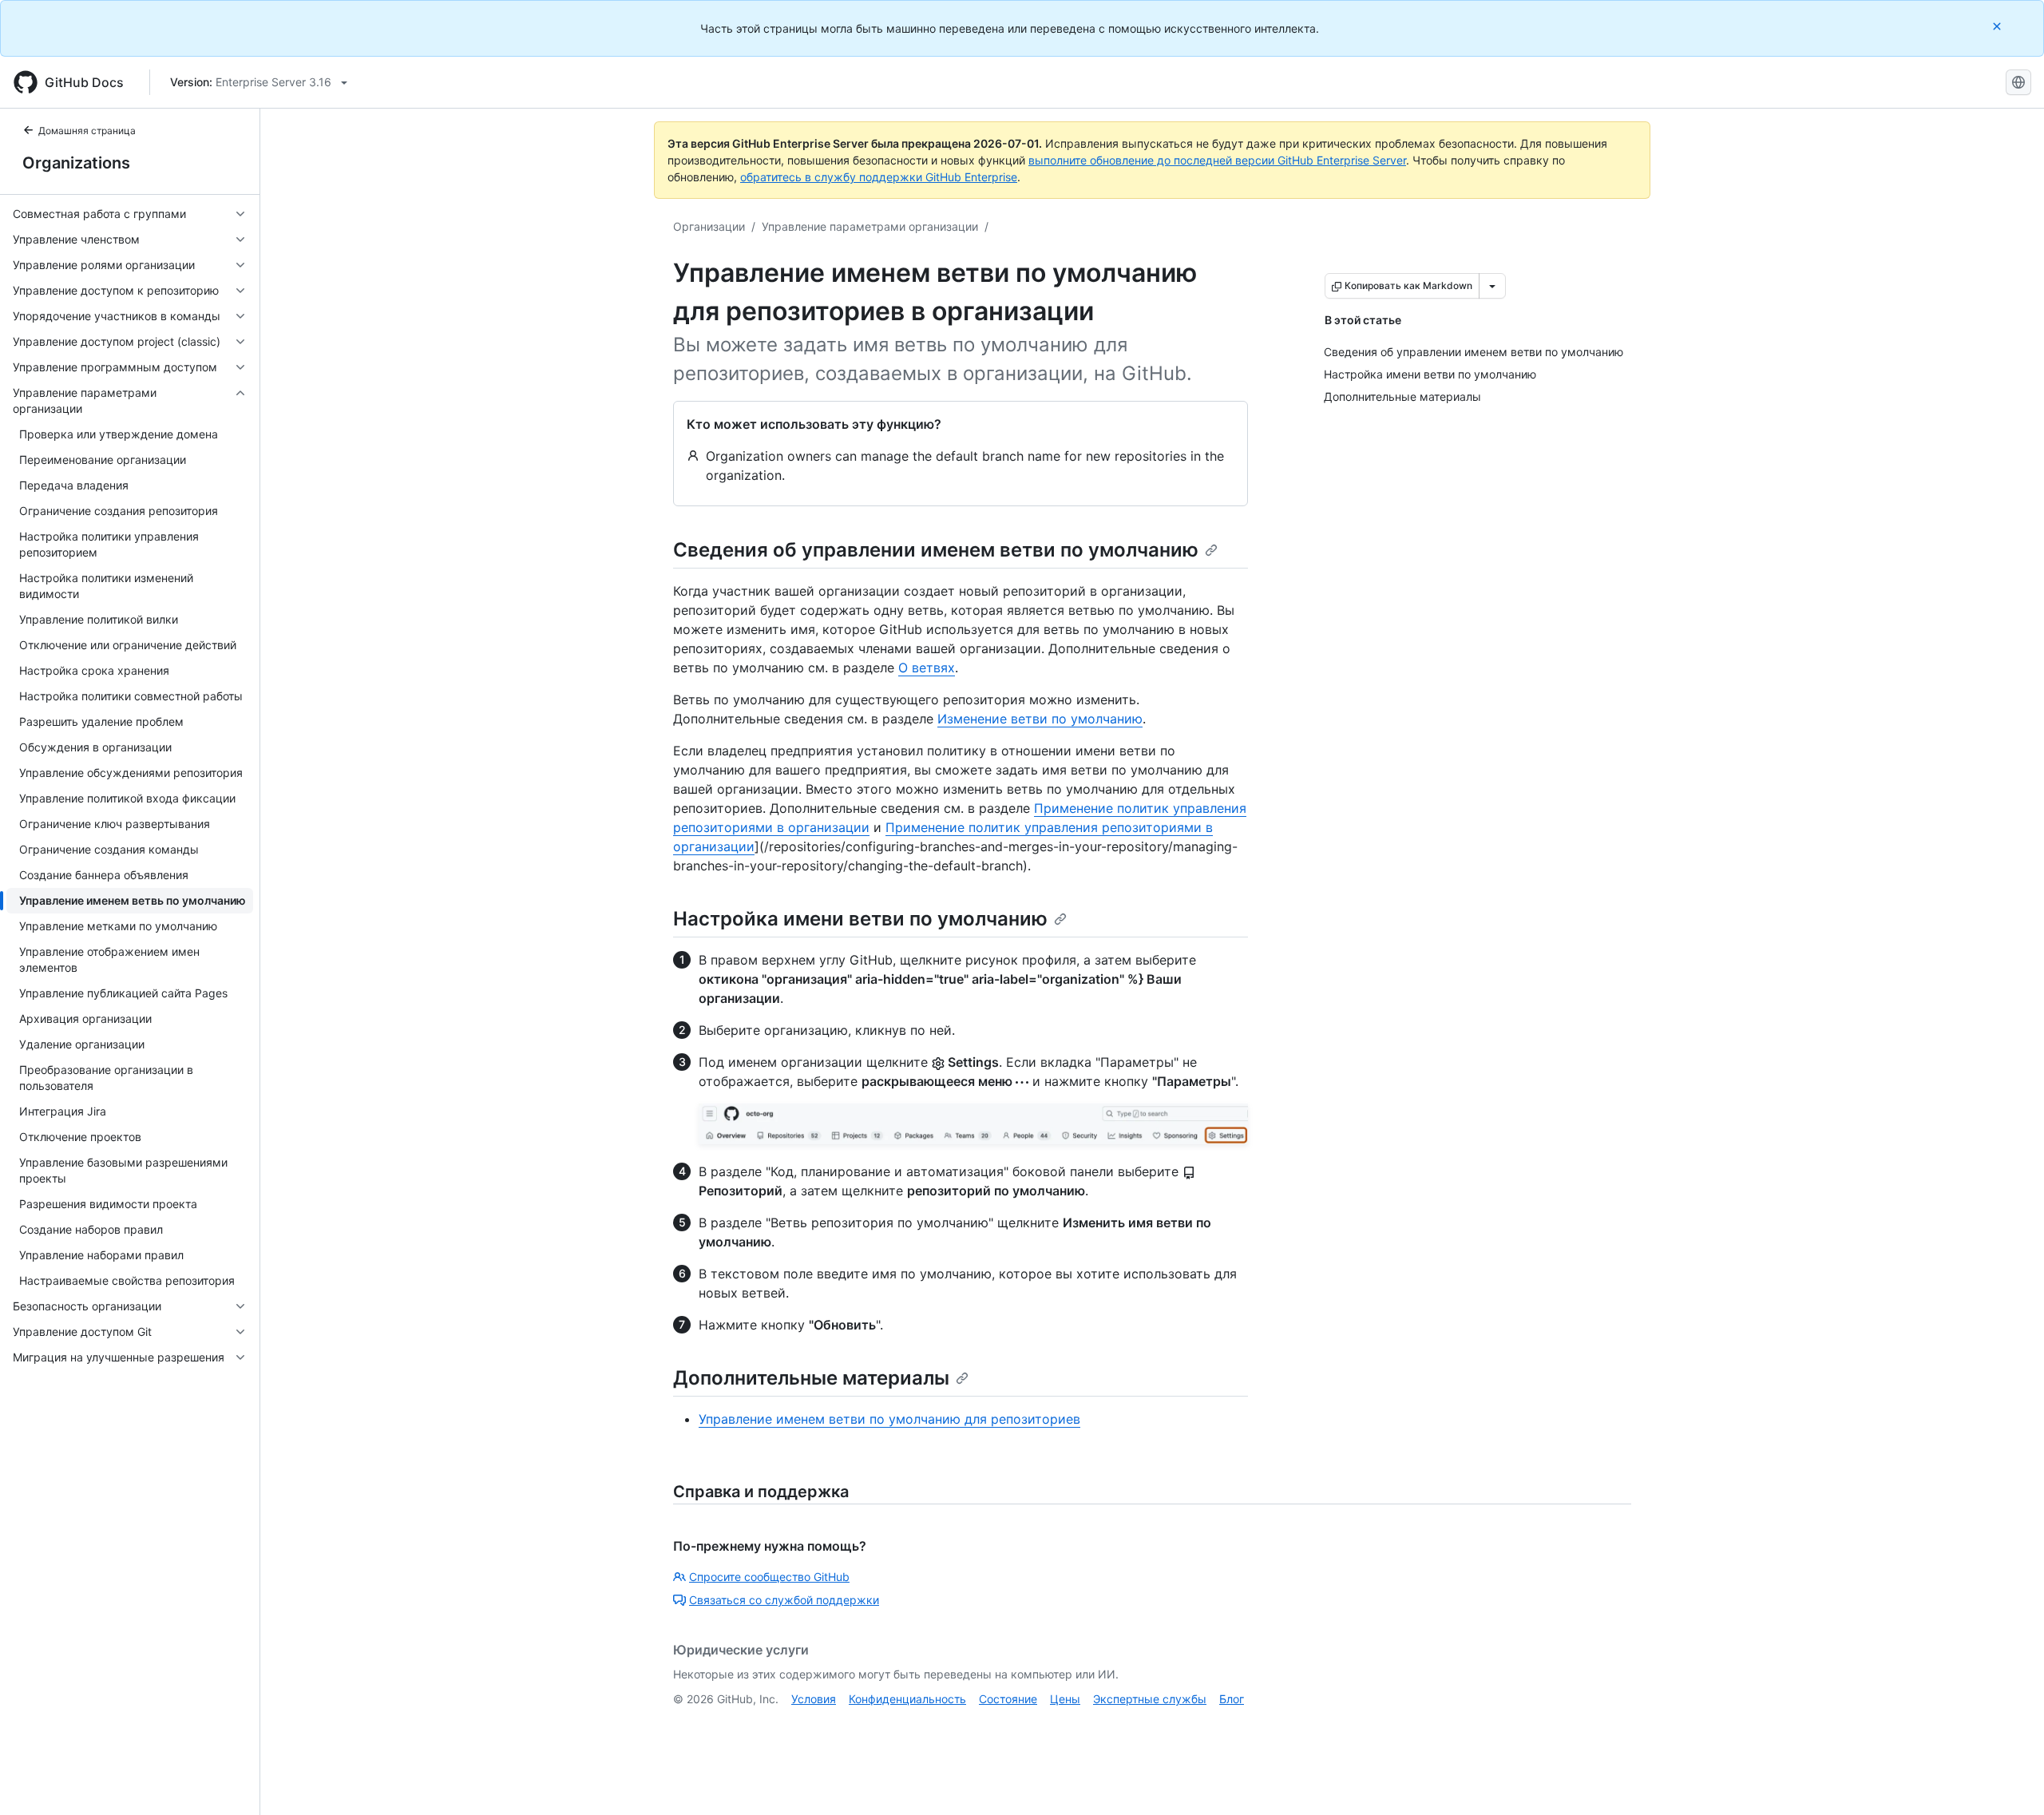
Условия (814, 1699)
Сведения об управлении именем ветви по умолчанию (936, 550)
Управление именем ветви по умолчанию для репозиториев (889, 1419)
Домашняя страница (87, 131)
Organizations (76, 163)
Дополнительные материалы (811, 1378)
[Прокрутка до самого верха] (2009, 1780)
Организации (709, 226)
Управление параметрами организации (870, 226)
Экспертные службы (1150, 1699)
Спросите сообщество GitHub (769, 1577)
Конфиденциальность (907, 1699)
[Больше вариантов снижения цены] (1492, 286)
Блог (1232, 1699)
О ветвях (927, 668)
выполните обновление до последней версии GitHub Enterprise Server (1217, 160)
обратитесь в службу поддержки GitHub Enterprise (879, 177)
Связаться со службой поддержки (784, 1600)
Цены (1065, 1699)
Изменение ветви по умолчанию (1040, 719)
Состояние (1008, 1699)
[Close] (1998, 26)
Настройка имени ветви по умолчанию (860, 919)
